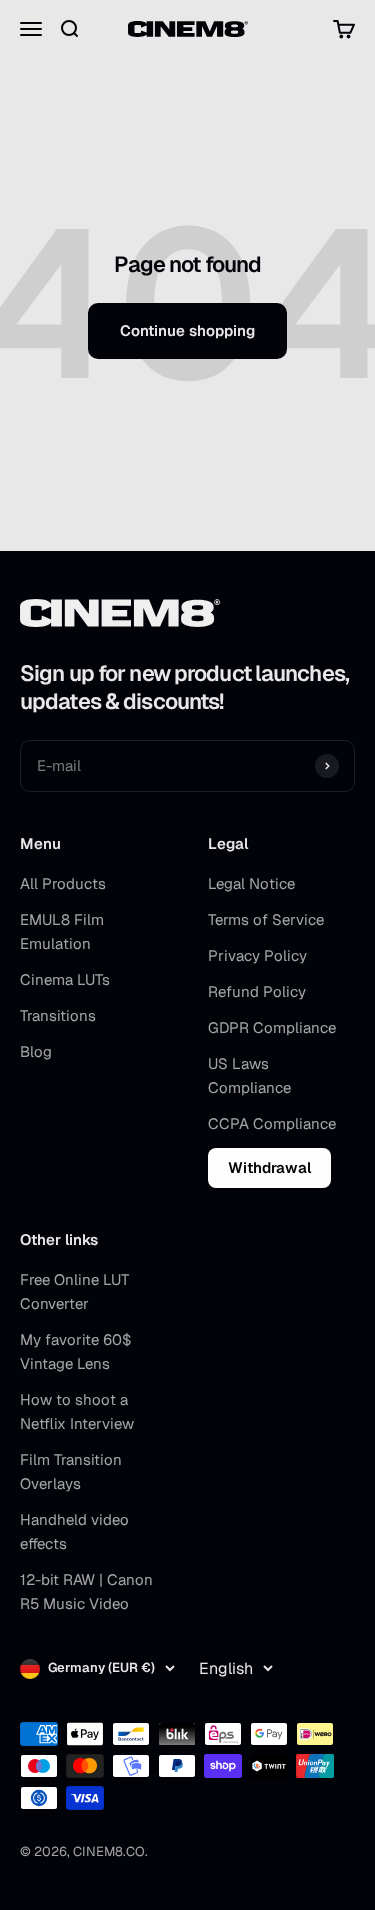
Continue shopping (187, 330)
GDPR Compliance (272, 1027)
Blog (36, 1051)
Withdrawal (269, 1167)
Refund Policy (257, 991)
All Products (63, 883)
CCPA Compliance (272, 1123)
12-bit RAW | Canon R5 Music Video (86, 1591)
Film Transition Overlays (71, 1471)
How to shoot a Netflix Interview (77, 1411)
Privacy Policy (257, 955)
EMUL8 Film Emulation (62, 931)
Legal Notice (251, 883)
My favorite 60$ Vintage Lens (75, 1351)
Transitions (58, 1015)
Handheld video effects (74, 1531)
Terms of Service (266, 919)
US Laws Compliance (249, 1075)
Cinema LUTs (65, 979)
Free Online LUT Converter (74, 1291)
